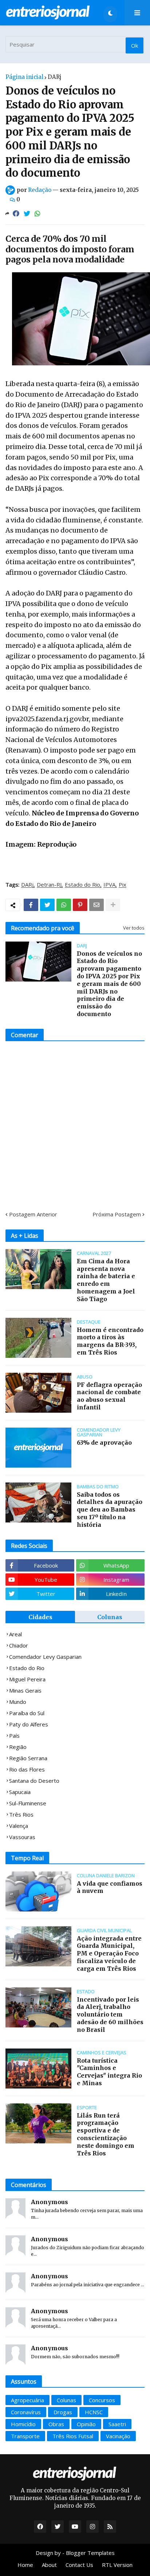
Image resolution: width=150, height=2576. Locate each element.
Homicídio (23, 2424)
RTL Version (117, 2565)
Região (18, 1747)
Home (25, 2565)
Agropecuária (27, 2400)
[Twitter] (27, 214)
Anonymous (50, 2202)
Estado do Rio (82, 885)
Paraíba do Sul (27, 1713)
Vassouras (22, 1837)
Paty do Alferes (29, 1724)
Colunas (110, 1617)
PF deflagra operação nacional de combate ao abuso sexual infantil (109, 1396)
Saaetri (117, 2424)
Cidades (40, 1617)
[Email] (96, 905)
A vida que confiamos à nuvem (110, 1887)
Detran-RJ (49, 885)
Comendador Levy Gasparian (45, 1657)
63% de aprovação (104, 1443)
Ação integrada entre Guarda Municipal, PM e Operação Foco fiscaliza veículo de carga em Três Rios (109, 1953)
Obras (56, 2424)
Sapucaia (20, 1792)
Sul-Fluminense (28, 1803)
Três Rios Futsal (73, 2436)
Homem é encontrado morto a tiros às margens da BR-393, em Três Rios (110, 1341)
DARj (55, 77)
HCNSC (94, 2412)
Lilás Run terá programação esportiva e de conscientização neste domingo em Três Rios (106, 2134)
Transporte (25, 2436)
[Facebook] (16, 214)
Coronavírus (26, 2412)
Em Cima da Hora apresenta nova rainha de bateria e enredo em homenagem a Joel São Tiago (106, 1280)
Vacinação (118, 2436)
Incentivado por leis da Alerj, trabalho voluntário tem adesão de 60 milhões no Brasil (110, 2015)
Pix (123, 885)
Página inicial (24, 77)
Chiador (19, 1645)
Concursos (102, 2400)
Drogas (63, 2412)
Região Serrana (28, 1758)
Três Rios (21, 1814)
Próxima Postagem (117, 1214)
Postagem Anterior (33, 1214)
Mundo (18, 1702)
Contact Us (79, 2565)
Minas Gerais (25, 1690)
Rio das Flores (27, 1769)
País (14, 1736)
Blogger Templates (90, 2553)
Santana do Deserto (34, 1781)
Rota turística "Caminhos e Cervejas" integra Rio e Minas (109, 2072)
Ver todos (134, 928)
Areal (15, 1634)
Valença (19, 1826)
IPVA (109, 885)
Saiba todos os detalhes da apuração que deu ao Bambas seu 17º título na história (110, 1510)
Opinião (86, 2424)
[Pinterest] (80, 905)
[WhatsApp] (37, 214)
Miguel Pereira (27, 1679)
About (49, 2565)
